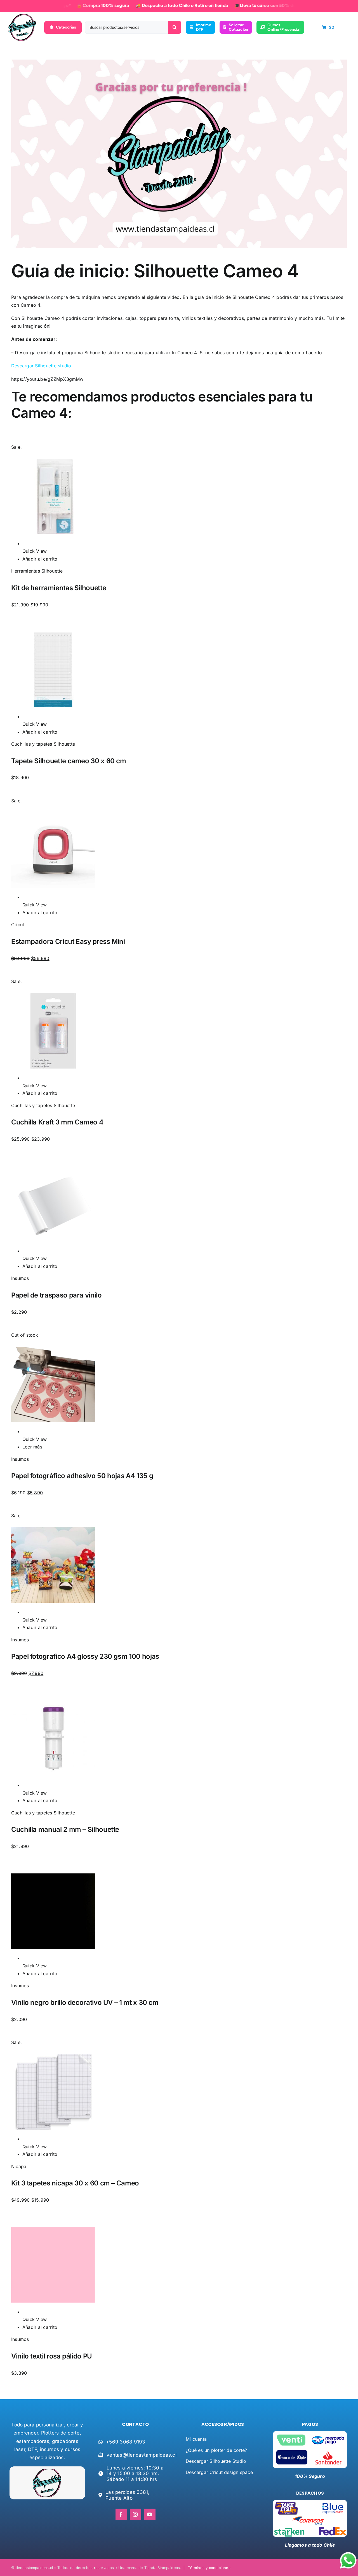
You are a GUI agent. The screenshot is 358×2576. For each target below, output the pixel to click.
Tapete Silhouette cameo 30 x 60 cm (69, 761)
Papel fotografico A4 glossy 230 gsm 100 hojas (85, 1656)
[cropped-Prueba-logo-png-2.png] (22, 16)
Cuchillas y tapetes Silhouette (43, 744)
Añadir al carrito (40, 559)
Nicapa (19, 2166)
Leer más (32, 1447)
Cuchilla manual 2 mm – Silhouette (65, 1829)
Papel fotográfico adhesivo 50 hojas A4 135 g (82, 1476)
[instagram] (136, 2514)
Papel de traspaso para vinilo (56, 1295)
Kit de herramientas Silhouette (59, 588)
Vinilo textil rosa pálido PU (52, 2356)
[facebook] (121, 2514)
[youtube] (150, 2514)
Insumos (20, 1278)
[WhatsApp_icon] (348, 2553)
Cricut (18, 925)
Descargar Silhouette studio (41, 366)
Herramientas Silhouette (37, 571)
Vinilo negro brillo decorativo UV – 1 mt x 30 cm (85, 2002)
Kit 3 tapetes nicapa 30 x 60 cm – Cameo (75, 2183)
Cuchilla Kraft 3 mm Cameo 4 (57, 1122)
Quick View (35, 551)
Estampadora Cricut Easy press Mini (68, 941)
